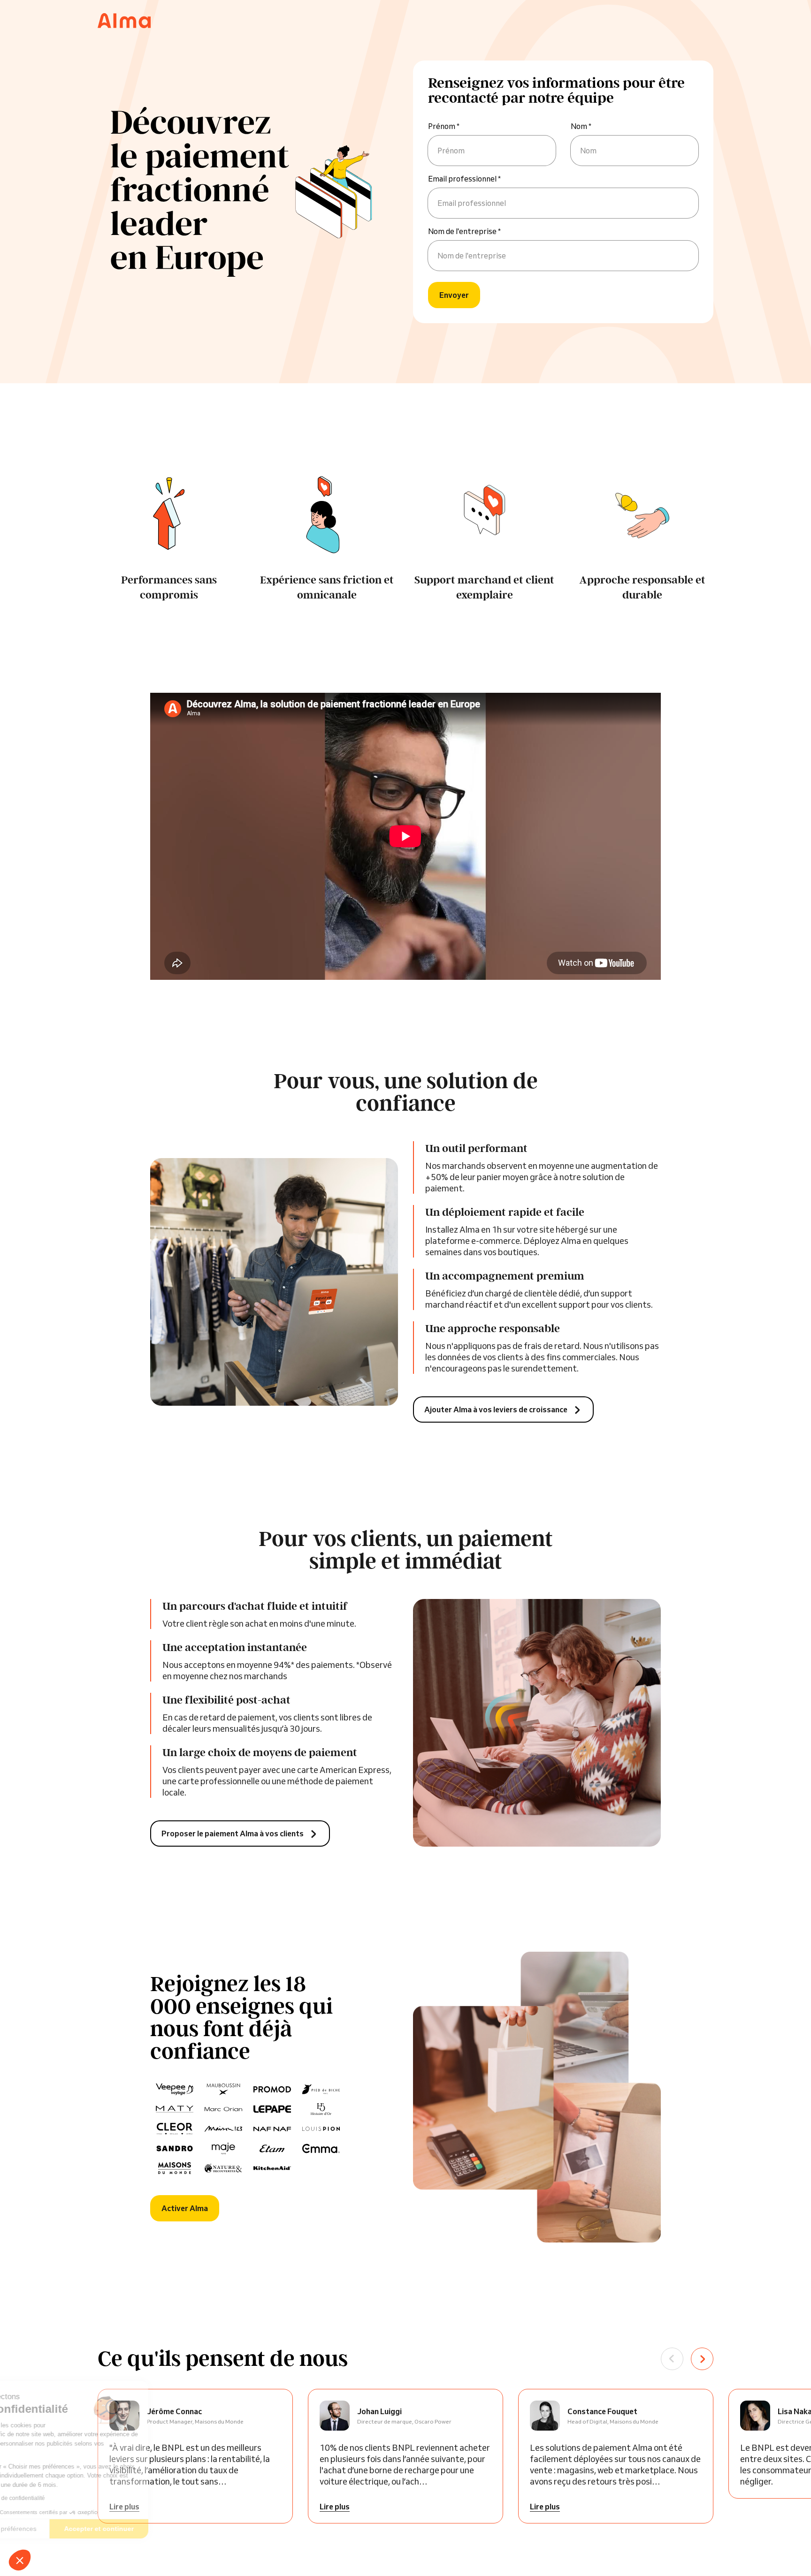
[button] (20, 2560)
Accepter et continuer (157, 2529)
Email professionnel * (464, 179)
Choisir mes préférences (58, 2529)
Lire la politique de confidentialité (61, 2498)
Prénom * (444, 126)
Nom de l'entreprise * (464, 231)
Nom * (581, 126)
